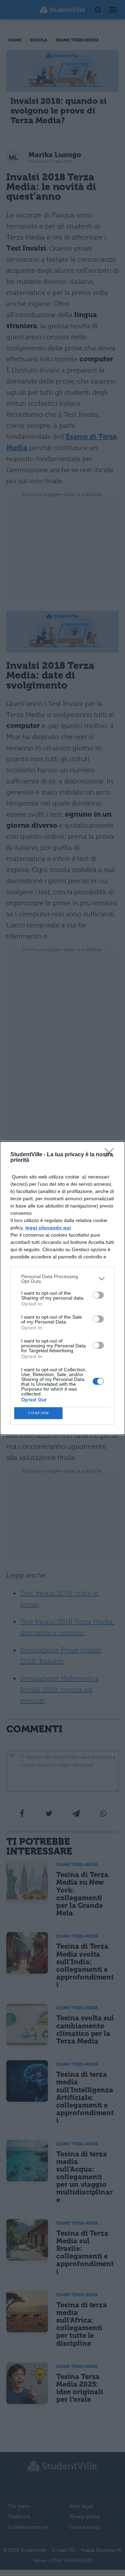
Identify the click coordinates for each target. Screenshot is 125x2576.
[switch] (98, 1295)
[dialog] (62, 1288)
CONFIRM (39, 1413)
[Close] (111, 1155)
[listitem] (62, 1279)
